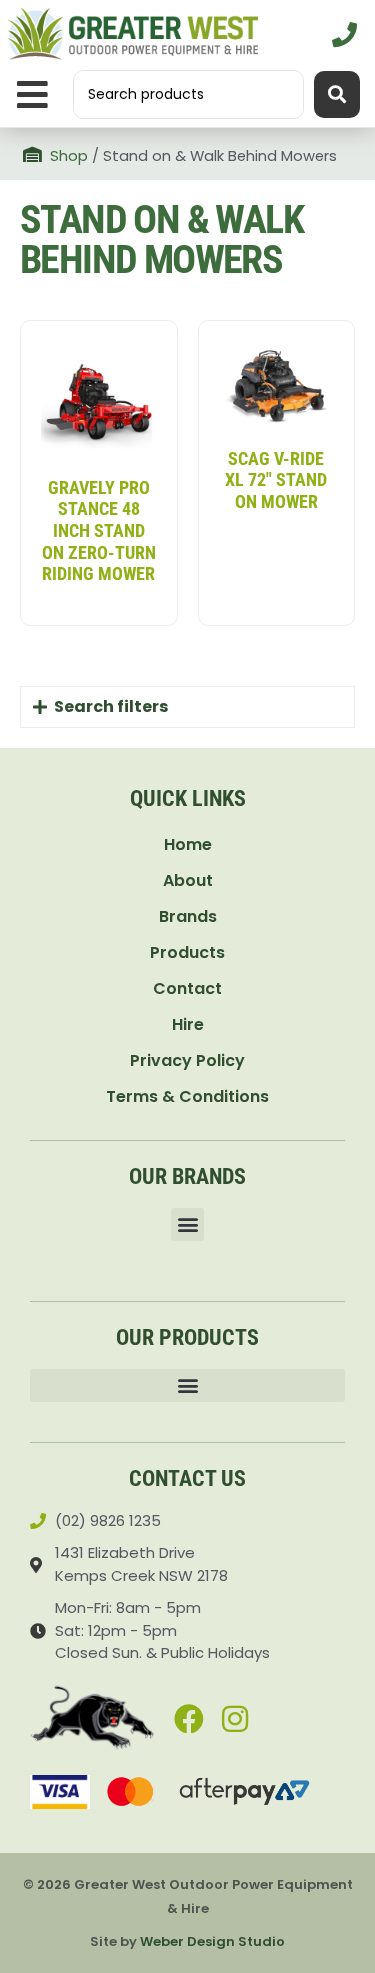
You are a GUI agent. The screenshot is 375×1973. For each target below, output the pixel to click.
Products (187, 952)
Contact (187, 988)
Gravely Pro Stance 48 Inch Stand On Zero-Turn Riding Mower (99, 530)
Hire (188, 1024)
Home (188, 844)
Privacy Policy (187, 1060)
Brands (188, 916)
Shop (69, 156)
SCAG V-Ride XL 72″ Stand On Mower (276, 480)
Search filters (111, 706)
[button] (32, 94)
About (188, 880)
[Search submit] (337, 94)
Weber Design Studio (212, 1941)
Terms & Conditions (187, 1096)
